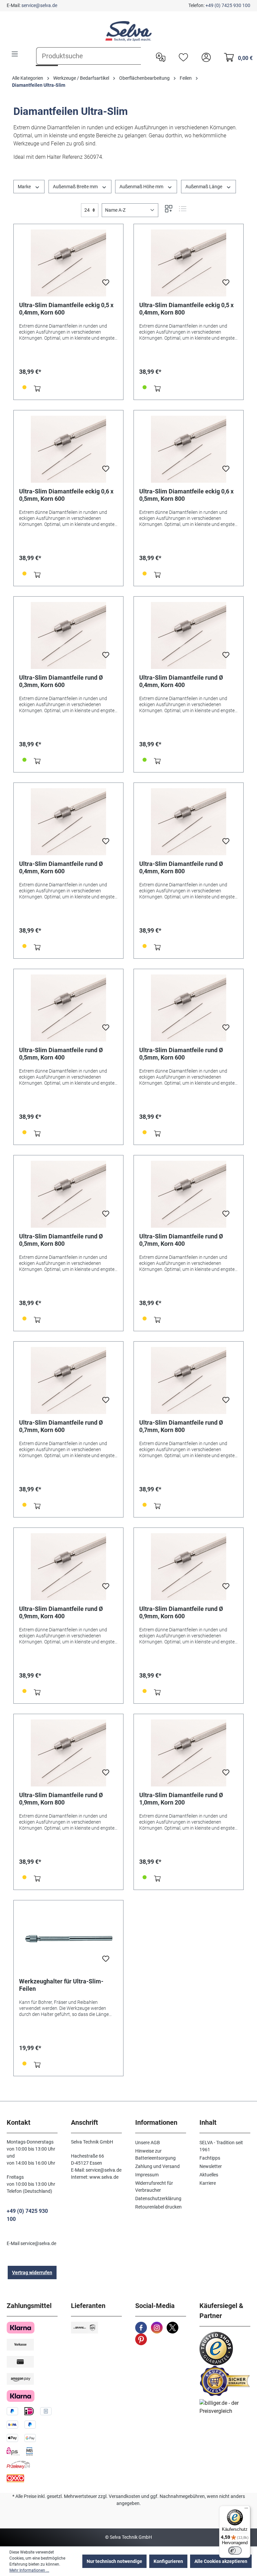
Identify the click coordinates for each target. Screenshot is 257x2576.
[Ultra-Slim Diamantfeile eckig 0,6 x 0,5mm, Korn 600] (68, 449)
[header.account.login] (204, 57)
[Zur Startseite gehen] (128, 31)
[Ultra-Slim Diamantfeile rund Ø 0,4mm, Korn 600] (68, 822)
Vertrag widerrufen (32, 2273)
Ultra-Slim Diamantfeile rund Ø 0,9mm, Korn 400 (61, 1612)
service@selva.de (39, 5)
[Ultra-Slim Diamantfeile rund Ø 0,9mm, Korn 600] (189, 1567)
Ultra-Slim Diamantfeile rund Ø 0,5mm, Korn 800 (61, 1240)
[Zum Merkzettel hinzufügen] (106, 284)
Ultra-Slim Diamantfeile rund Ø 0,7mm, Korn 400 (181, 1240)
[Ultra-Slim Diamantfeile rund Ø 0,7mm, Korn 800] (189, 1380)
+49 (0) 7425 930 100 (228, 5)
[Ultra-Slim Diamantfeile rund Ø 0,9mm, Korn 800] (68, 1753)
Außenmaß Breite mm (76, 187)
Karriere (208, 2183)
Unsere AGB (148, 2143)
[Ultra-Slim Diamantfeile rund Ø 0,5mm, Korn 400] (68, 1008)
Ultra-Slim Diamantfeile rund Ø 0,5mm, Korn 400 (61, 1054)
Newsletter (211, 2166)
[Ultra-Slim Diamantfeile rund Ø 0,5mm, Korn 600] (189, 1008)
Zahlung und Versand (157, 2166)
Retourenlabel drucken (158, 2207)
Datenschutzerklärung (158, 2198)
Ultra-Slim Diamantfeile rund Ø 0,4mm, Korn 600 (61, 867)
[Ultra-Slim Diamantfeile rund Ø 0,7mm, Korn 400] (189, 1194)
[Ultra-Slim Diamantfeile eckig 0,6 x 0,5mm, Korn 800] (189, 449)
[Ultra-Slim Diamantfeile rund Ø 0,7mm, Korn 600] (68, 1380)
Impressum (147, 2175)
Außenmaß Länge (204, 187)
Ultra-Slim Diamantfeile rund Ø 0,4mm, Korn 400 (181, 681)
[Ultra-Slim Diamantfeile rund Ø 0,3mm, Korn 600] (68, 635)
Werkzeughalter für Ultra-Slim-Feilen (61, 1985)
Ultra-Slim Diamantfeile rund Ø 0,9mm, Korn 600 (181, 1612)
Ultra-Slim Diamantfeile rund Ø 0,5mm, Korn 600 (181, 1054)
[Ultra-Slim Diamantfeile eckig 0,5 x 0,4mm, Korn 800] (189, 263)
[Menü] (15, 54)
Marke (25, 187)
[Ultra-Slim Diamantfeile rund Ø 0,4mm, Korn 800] (189, 822)
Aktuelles (209, 2175)
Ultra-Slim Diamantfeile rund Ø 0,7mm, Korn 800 (181, 1426)
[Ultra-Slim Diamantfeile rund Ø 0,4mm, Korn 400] (189, 635)
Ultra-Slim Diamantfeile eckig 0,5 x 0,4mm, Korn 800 (186, 309)
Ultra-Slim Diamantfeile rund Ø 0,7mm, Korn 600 (61, 1426)
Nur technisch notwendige (114, 2561)
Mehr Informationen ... (29, 2570)
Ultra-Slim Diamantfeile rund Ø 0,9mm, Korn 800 (61, 1799)
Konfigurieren (168, 2561)
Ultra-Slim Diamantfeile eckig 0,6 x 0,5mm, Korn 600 (66, 495)
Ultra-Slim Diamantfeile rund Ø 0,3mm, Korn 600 (61, 681)
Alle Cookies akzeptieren (221, 2561)
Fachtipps (210, 2158)
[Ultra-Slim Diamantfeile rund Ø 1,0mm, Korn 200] (189, 1753)
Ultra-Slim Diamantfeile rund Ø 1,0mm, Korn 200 (181, 1799)
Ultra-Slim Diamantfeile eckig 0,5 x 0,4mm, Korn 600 (66, 309)
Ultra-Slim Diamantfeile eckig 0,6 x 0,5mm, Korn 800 (186, 495)
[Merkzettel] (182, 57)
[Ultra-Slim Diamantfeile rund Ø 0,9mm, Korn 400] (68, 1567)
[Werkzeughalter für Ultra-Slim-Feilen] (68, 1939)
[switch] (235, 2551)
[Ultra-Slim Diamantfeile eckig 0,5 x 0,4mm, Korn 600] (68, 263)
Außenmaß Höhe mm (142, 187)
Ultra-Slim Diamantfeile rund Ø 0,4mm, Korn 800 (181, 867)
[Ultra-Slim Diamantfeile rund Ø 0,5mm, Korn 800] (68, 1194)
